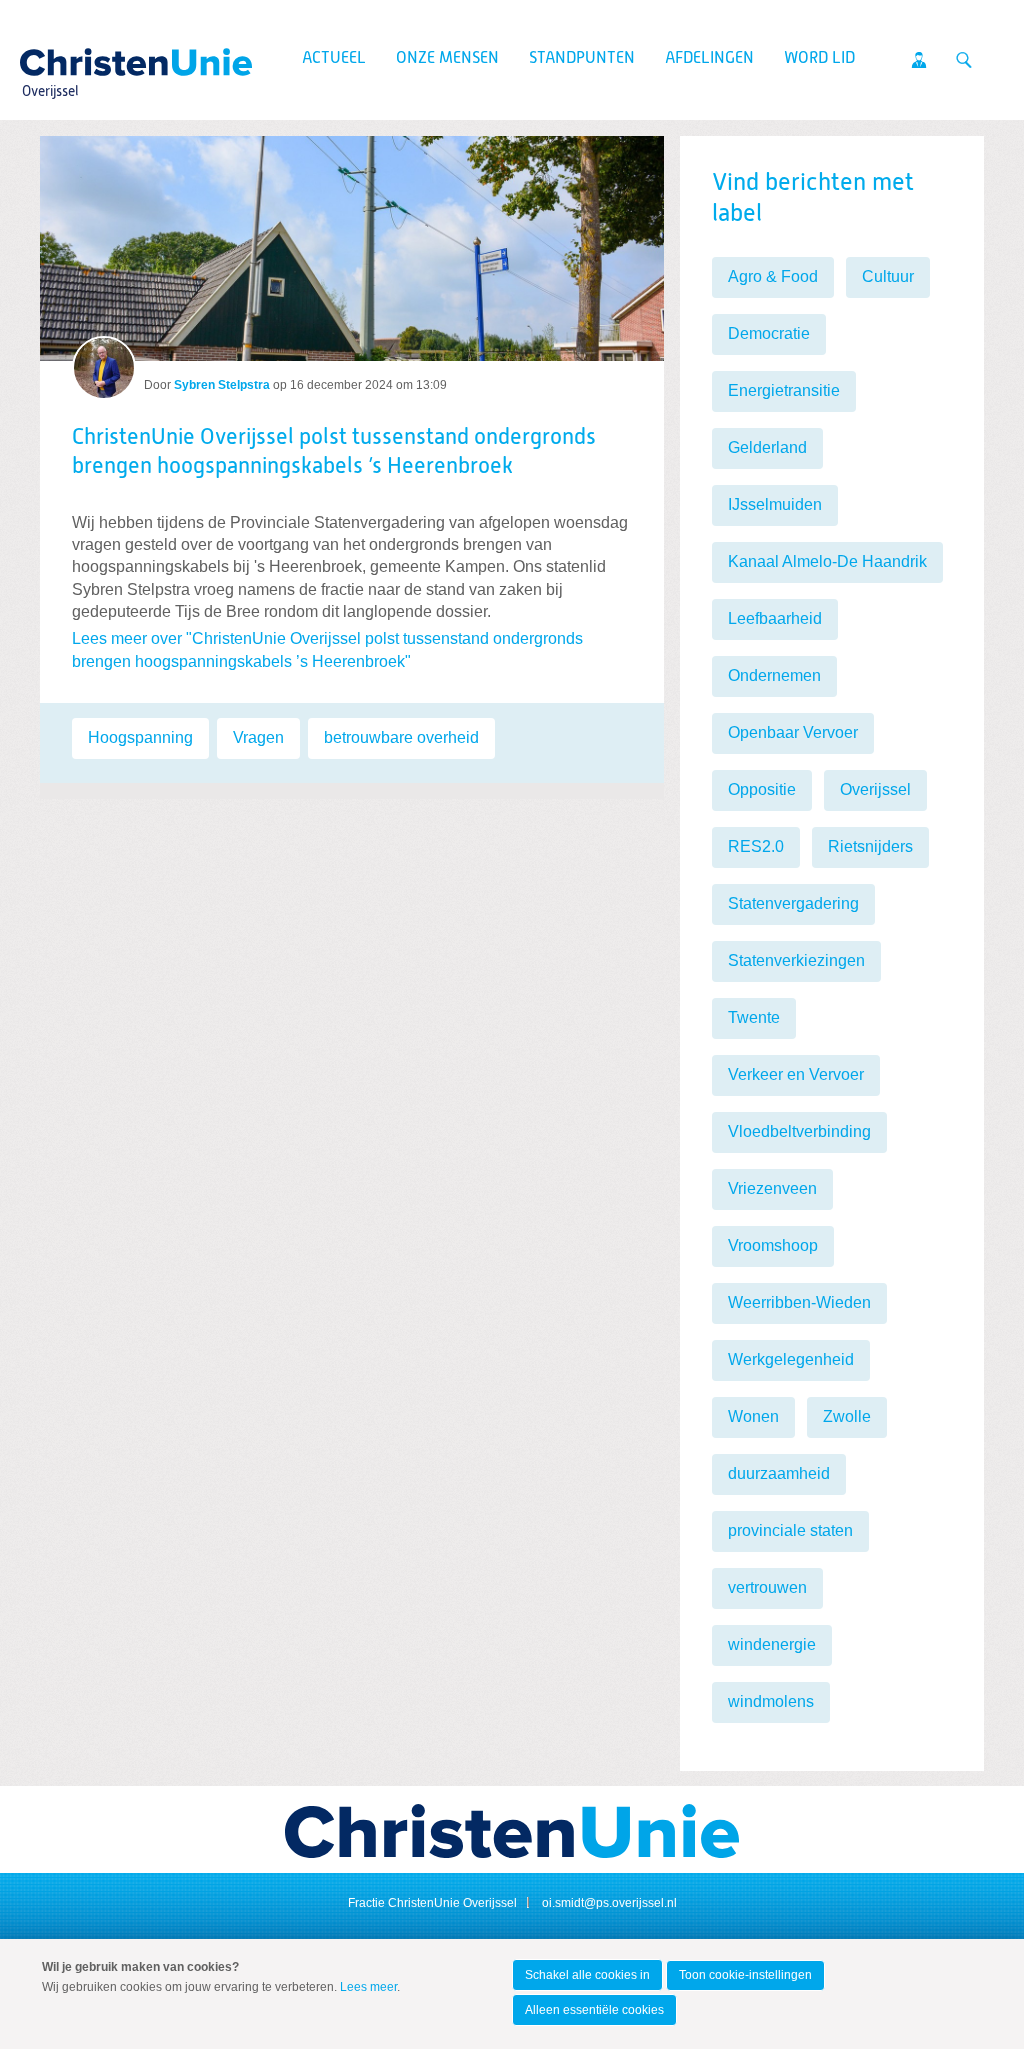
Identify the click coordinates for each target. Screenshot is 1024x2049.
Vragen (258, 737)
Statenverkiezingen (796, 960)
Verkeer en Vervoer (796, 1074)
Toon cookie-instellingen (745, 1975)
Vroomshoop (773, 1245)
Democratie (769, 333)
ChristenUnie (49, 56)
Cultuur (888, 276)
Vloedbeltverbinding (799, 1131)
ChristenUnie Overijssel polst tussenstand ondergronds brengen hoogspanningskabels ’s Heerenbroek (334, 452)
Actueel (334, 59)
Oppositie (762, 789)
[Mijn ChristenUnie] (919, 60)
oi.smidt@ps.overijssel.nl (609, 1903)
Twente (754, 1017)
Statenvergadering (793, 903)
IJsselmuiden (775, 504)
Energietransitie (784, 390)
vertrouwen (767, 1587)
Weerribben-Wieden (799, 1302)
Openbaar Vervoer (793, 732)
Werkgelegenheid (791, 1359)
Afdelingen (709, 59)
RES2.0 (756, 846)
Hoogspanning (140, 737)
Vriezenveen (772, 1188)
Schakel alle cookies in (587, 1975)
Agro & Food (773, 276)
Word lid (819, 59)
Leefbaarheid (775, 618)
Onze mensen (447, 59)
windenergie (772, 1644)
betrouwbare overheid (401, 737)
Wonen (753, 1416)
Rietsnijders (870, 846)
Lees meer (368, 1987)
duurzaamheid (779, 1473)
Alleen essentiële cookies (594, 2010)
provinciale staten (790, 1530)
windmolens (771, 1701)
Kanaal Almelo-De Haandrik (827, 561)
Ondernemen (774, 675)
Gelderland (767, 447)
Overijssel (875, 789)
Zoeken (964, 60)
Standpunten (582, 59)
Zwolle (847, 1416)
